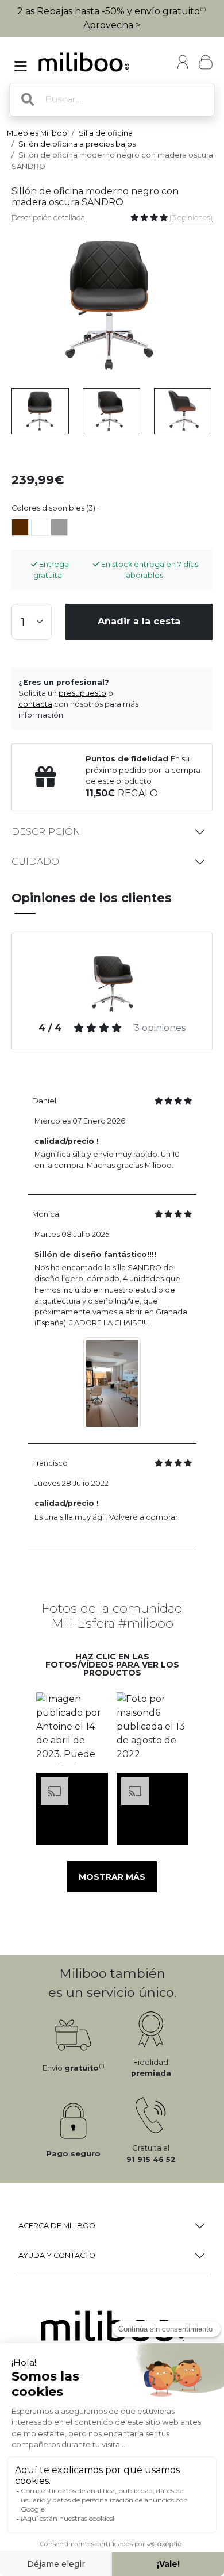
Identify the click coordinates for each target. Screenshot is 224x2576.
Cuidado (35, 862)
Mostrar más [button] (112, 1877)
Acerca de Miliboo (57, 2226)
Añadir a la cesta (139, 621)
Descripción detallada (48, 218)
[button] (72, 1728)
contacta (35, 704)
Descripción (46, 832)
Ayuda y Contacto (57, 2255)
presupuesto (82, 693)
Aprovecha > (112, 25)
